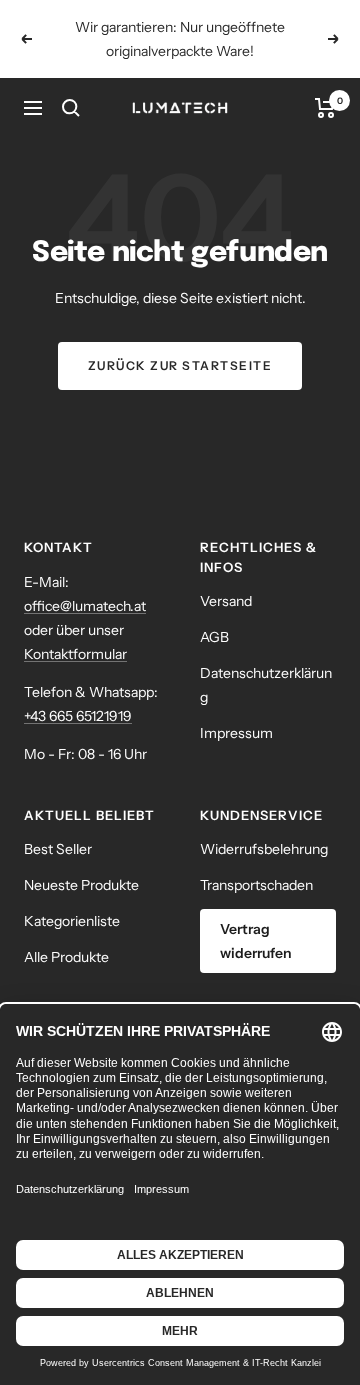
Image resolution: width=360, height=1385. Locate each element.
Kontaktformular (75, 654)
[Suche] (71, 108)
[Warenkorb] (325, 108)
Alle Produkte (66, 957)
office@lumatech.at (85, 606)
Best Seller (58, 849)
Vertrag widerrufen (256, 941)
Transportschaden (256, 885)
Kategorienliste (72, 921)
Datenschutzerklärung (266, 685)
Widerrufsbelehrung (264, 849)
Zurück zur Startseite (180, 365)
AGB (214, 637)
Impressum (236, 733)
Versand (226, 601)
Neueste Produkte (81, 885)
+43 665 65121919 (78, 716)
